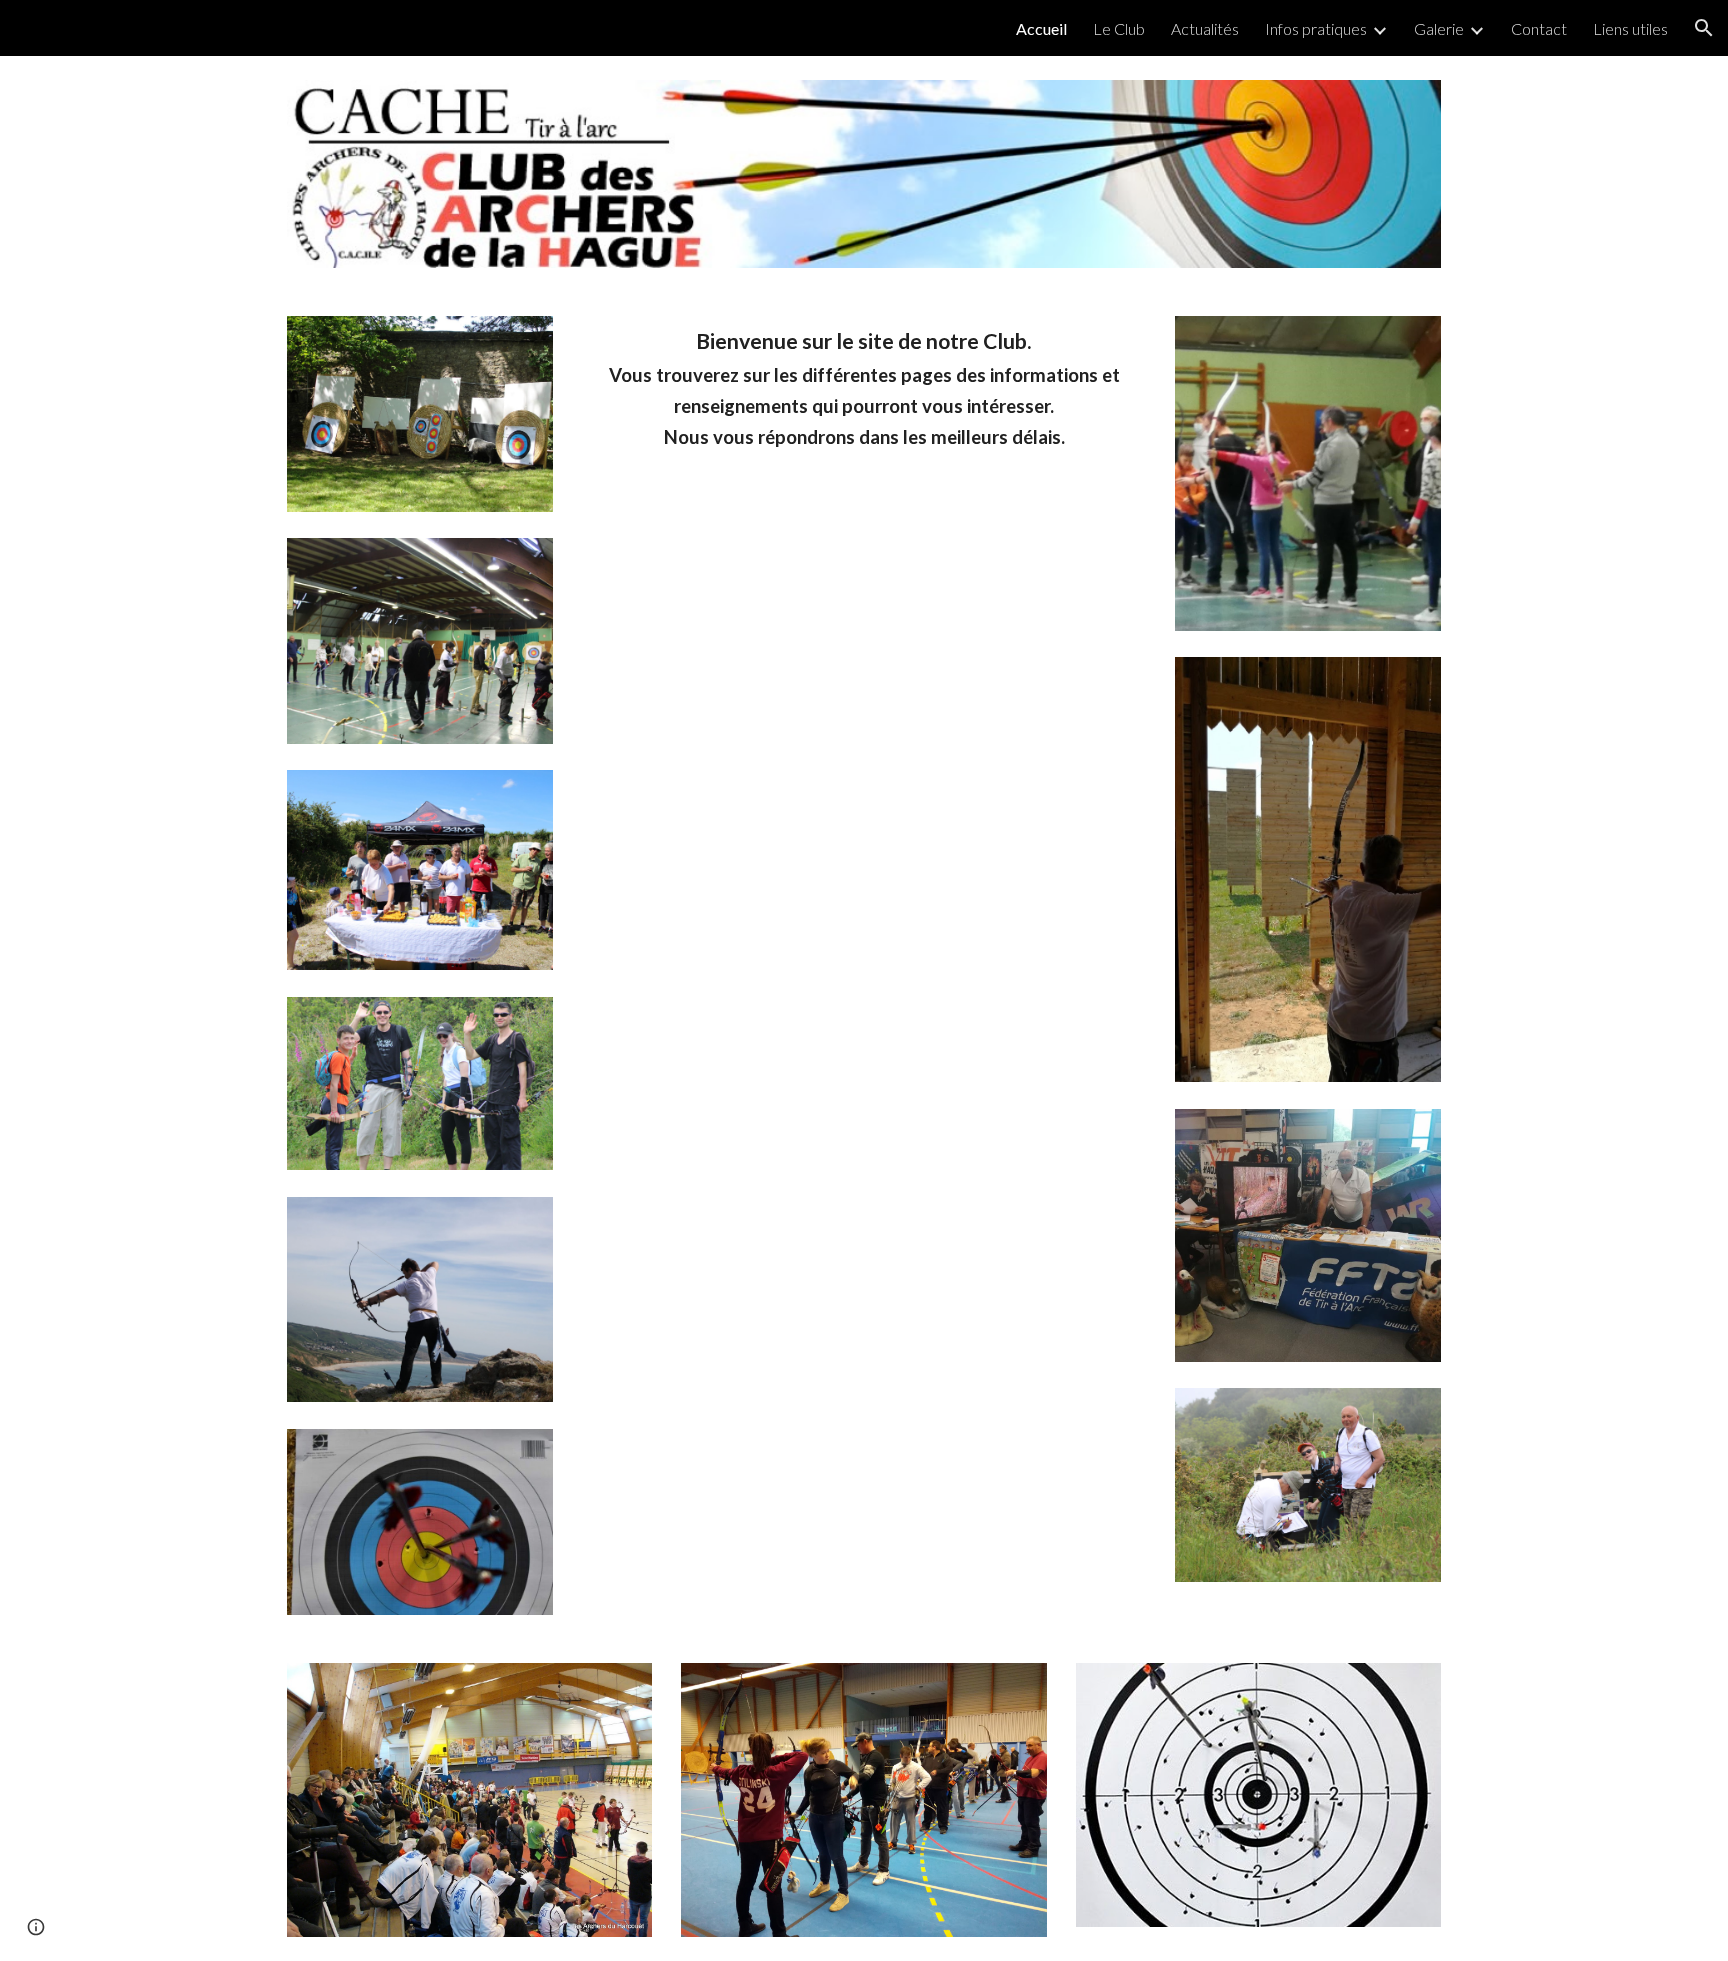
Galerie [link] (1439, 28)
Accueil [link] (1041, 28)
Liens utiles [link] (1630, 28)
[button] (1704, 28)
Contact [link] (1539, 28)
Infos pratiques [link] (1316, 28)
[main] (864, 388)
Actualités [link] (1205, 28)
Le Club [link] (1119, 28)
